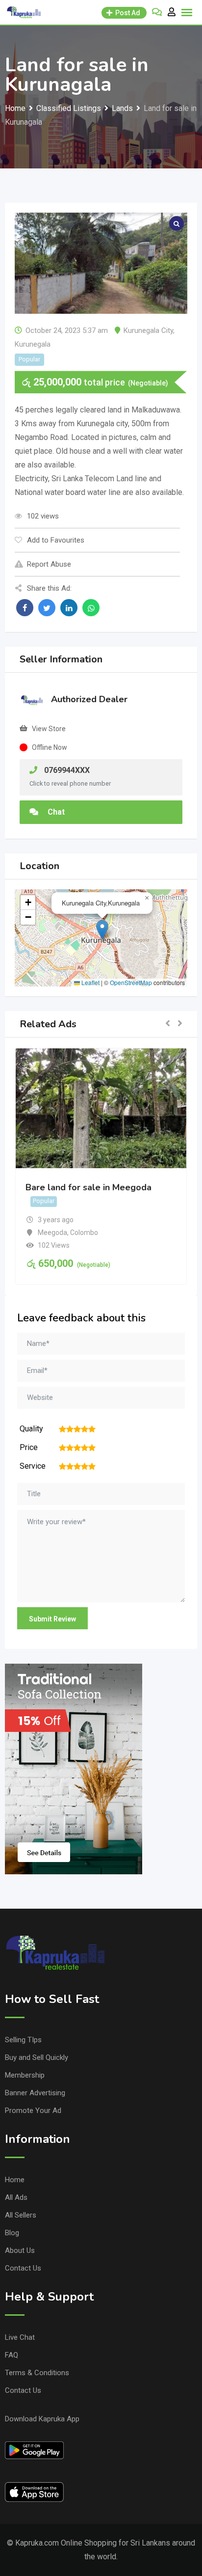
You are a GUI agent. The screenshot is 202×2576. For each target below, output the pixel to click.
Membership (25, 2075)
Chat (55, 812)
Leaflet (90, 982)
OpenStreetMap (131, 982)
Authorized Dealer (89, 699)
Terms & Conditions (37, 2373)
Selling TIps (23, 2040)
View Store (49, 729)
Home (15, 2180)
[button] (102, 930)
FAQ (12, 2355)
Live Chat (20, 2337)
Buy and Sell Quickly (37, 2057)
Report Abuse (49, 564)
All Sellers (21, 2215)
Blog (12, 2233)
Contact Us (23, 2268)
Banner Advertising (35, 2093)
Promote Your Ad (33, 2110)
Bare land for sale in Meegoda (88, 1187)
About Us (20, 2250)
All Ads (16, 2197)
